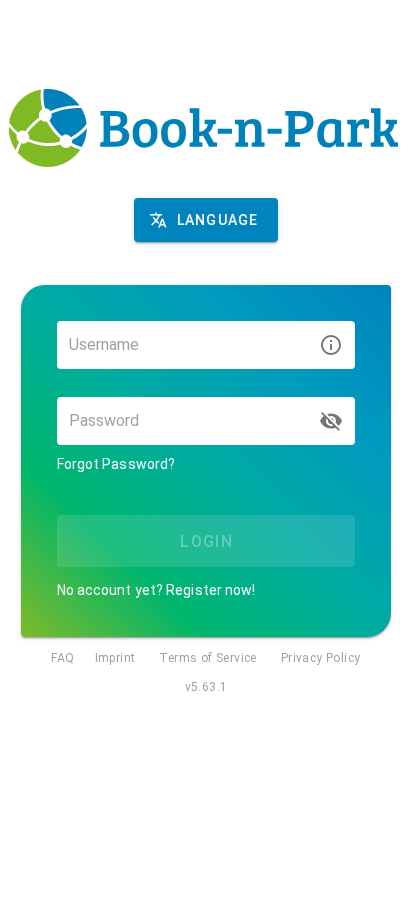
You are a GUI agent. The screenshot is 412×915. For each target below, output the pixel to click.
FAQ (62, 658)
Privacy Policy (321, 658)
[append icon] (331, 421)
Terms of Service (207, 658)
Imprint (115, 658)
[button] (206, 220)
